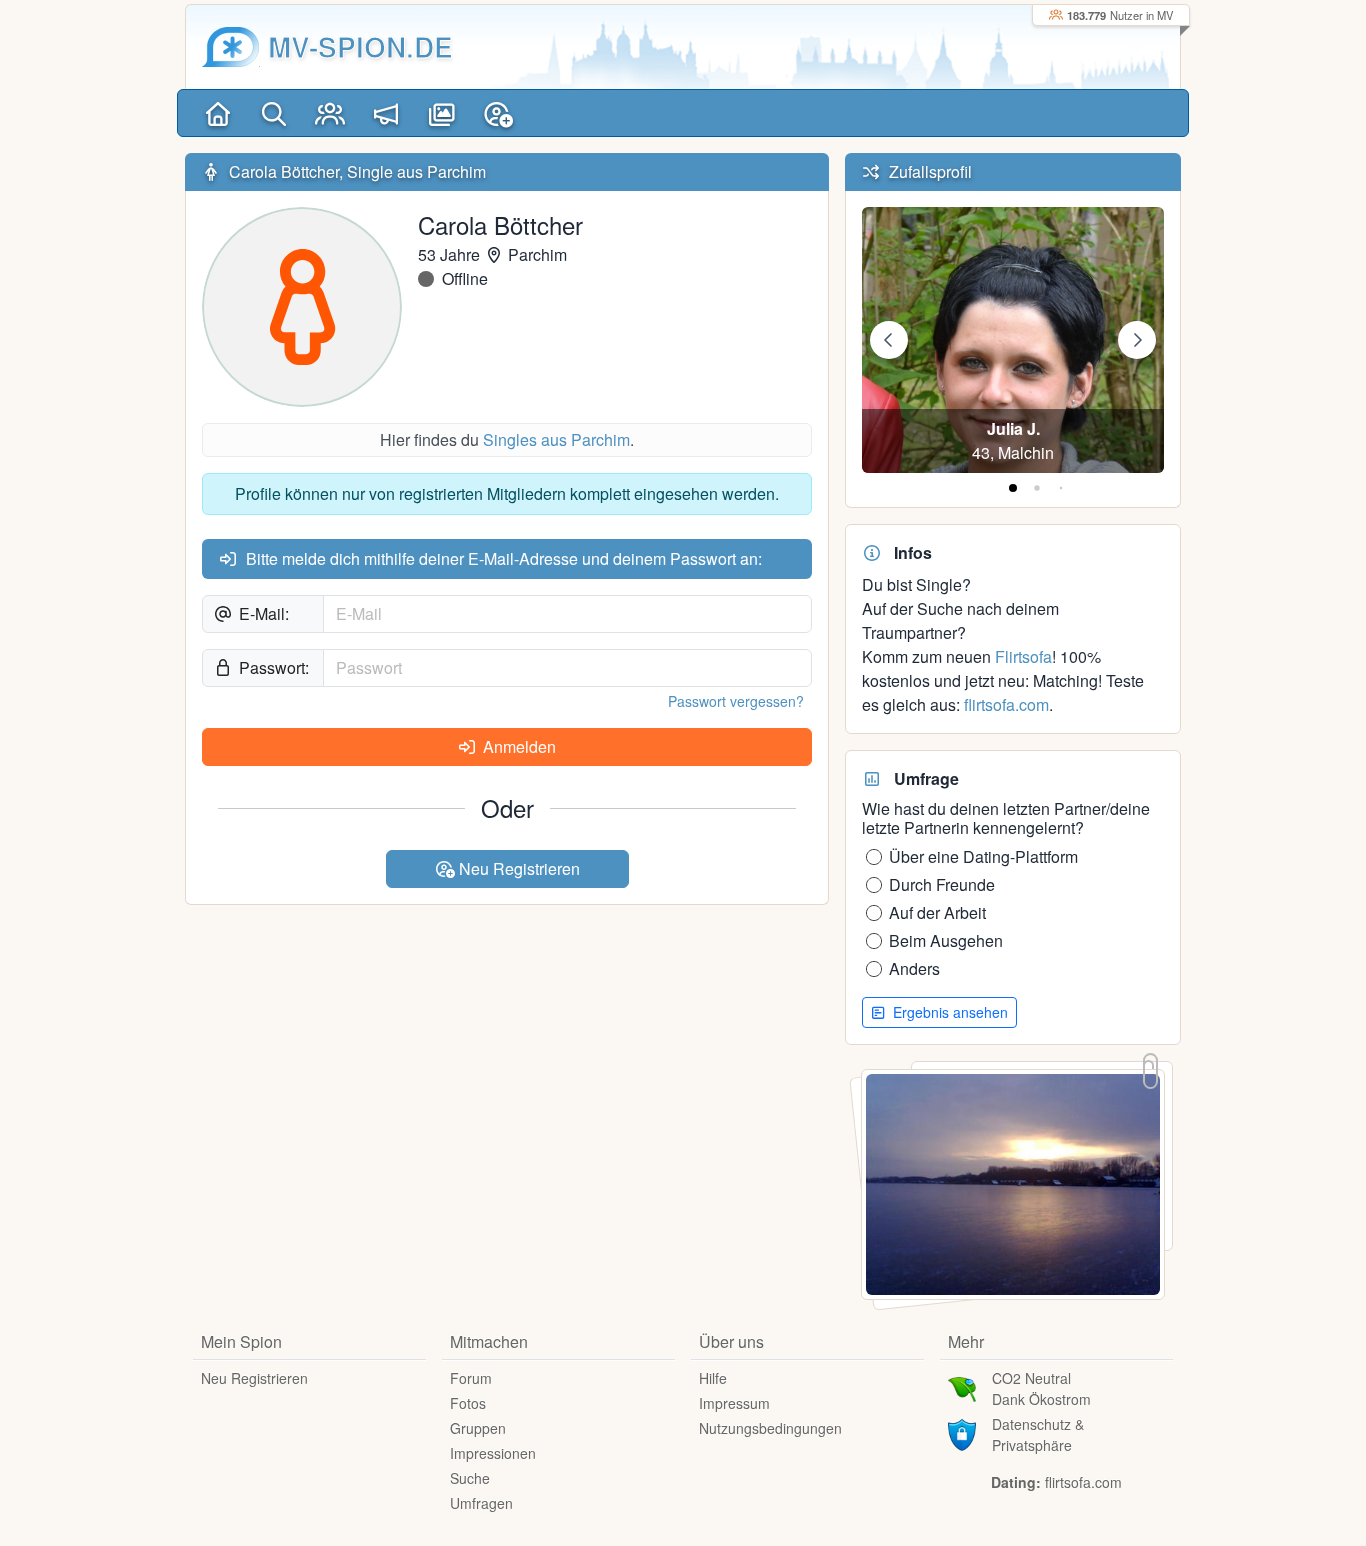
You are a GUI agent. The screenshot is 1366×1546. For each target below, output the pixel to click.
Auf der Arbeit (937, 912)
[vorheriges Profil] (889, 340)
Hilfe (713, 1378)
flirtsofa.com (1006, 704)
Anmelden (517, 746)
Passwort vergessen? (736, 701)
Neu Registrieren (517, 868)
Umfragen (481, 1503)
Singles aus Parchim (556, 439)
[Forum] (386, 113)
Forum (471, 1378)
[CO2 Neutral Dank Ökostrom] (962, 1387)
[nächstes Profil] (1137, 340)
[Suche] (274, 113)
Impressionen (493, 1453)
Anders (914, 968)
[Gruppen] (330, 113)
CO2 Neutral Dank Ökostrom (1041, 1388)
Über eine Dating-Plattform (983, 856)
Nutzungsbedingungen (770, 1428)
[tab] (1013, 488)
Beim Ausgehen (946, 940)
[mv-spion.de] (231, 47)
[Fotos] (442, 113)
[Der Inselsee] (1013, 1182)
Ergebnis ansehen (948, 1012)
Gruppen (478, 1428)
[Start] (218, 113)
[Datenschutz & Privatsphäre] (962, 1433)
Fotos (468, 1403)
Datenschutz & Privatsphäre (1038, 1434)
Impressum (734, 1403)
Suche (470, 1478)
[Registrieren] (498, 113)
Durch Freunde (942, 884)
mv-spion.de (360, 46)
